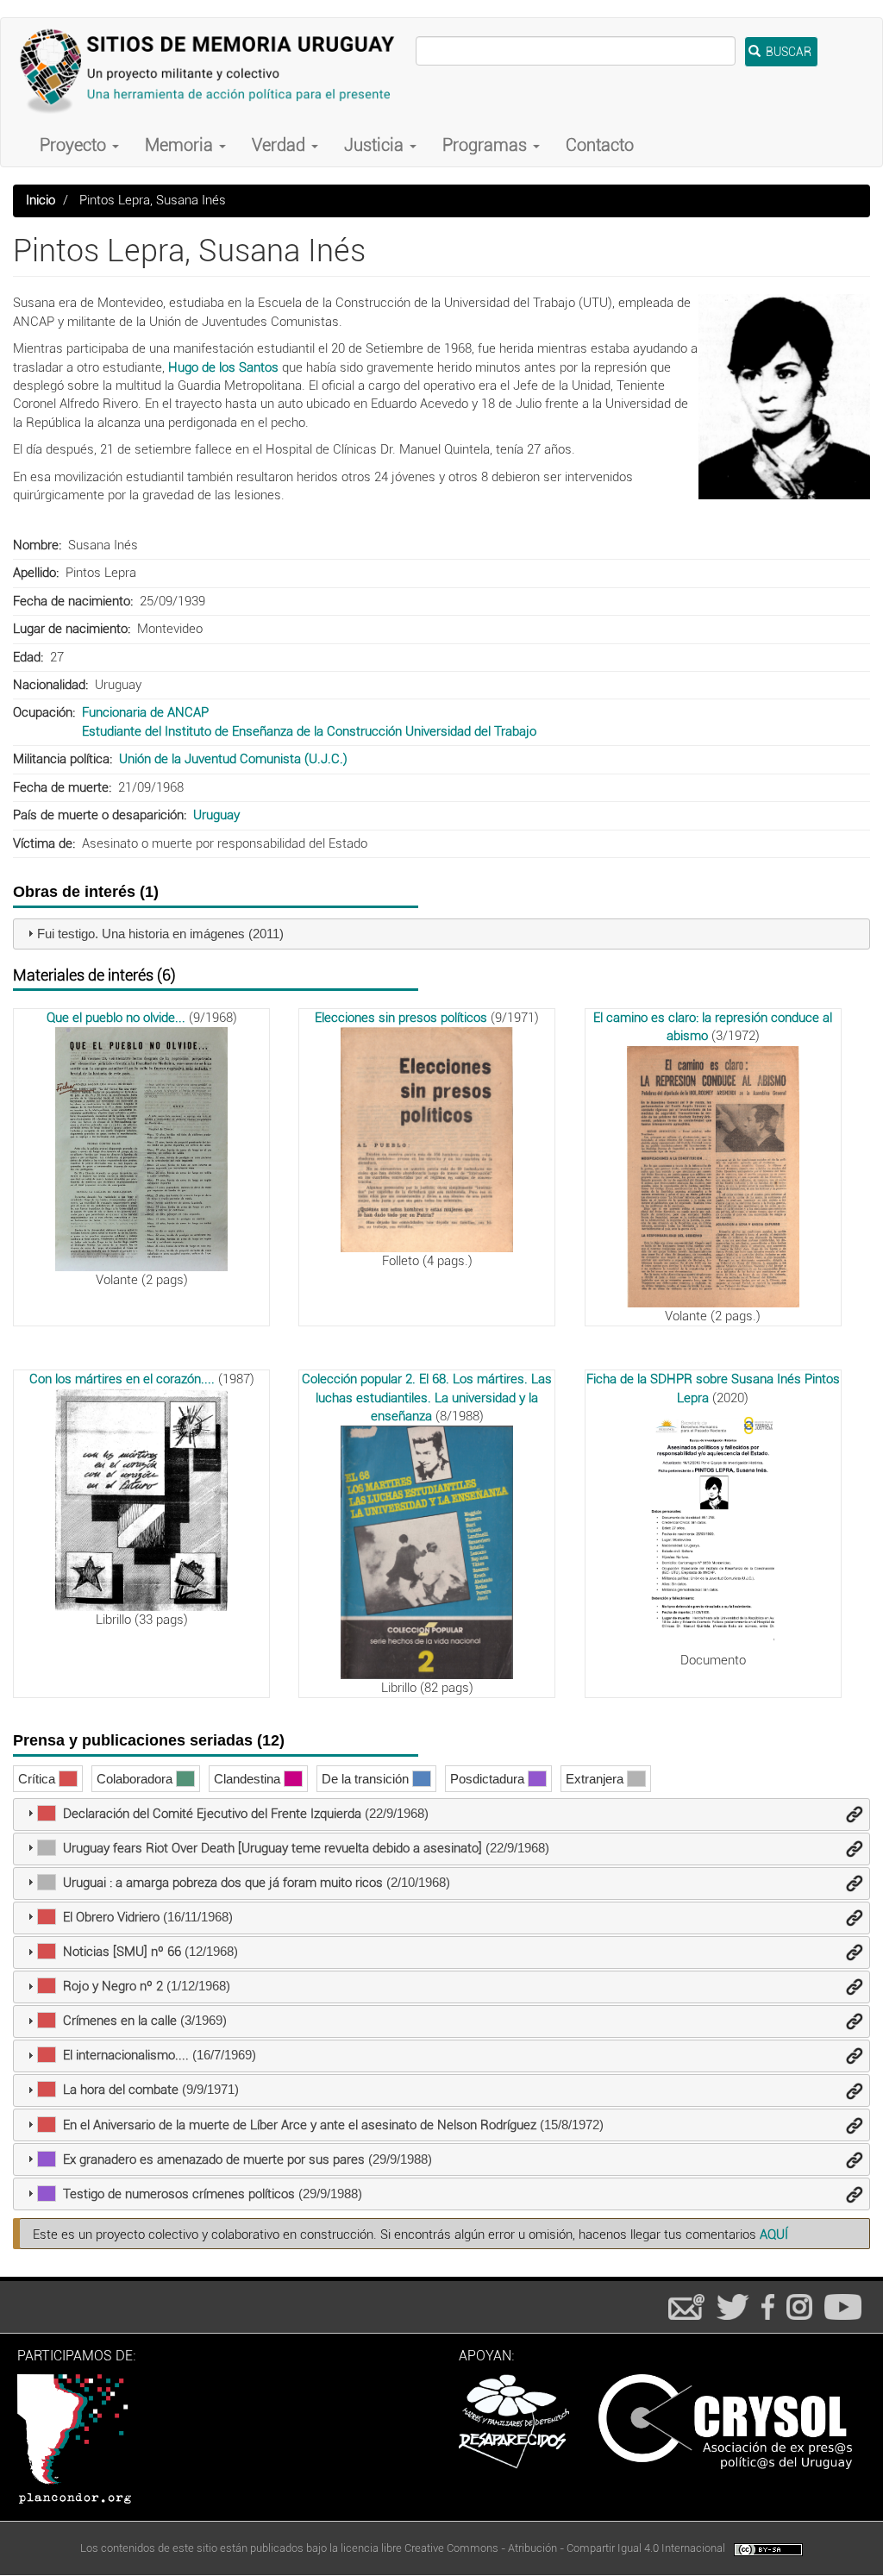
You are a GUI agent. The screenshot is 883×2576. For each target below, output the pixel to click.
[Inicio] (215, 71)
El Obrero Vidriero (111, 1917)
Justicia (376, 145)
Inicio (41, 200)
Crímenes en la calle (120, 2021)
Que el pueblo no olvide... (116, 1018)
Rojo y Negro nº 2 (113, 1986)
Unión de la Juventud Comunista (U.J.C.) (233, 759)
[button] (784, 397)
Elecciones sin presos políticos (401, 1018)
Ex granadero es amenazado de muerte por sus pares (214, 2159)
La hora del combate (121, 2090)
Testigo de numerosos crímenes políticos (179, 2194)
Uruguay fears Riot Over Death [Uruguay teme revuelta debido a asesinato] (272, 1848)
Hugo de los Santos (223, 367)
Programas (487, 145)
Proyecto (75, 145)
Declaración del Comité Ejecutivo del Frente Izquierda (212, 1814)
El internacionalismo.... (126, 2055)
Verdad (281, 145)
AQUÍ (774, 2234)
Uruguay (216, 815)
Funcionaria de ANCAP (145, 712)
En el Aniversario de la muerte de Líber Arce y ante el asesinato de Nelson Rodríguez (300, 2125)
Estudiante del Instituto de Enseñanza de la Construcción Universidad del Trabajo (309, 731)
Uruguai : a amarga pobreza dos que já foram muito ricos (223, 1883)
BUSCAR (787, 52)
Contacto (600, 145)
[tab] (441, 934)
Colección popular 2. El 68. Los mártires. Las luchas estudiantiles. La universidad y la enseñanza (427, 1398)
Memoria (181, 145)
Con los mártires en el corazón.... (122, 1379)
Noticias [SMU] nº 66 (122, 1952)
